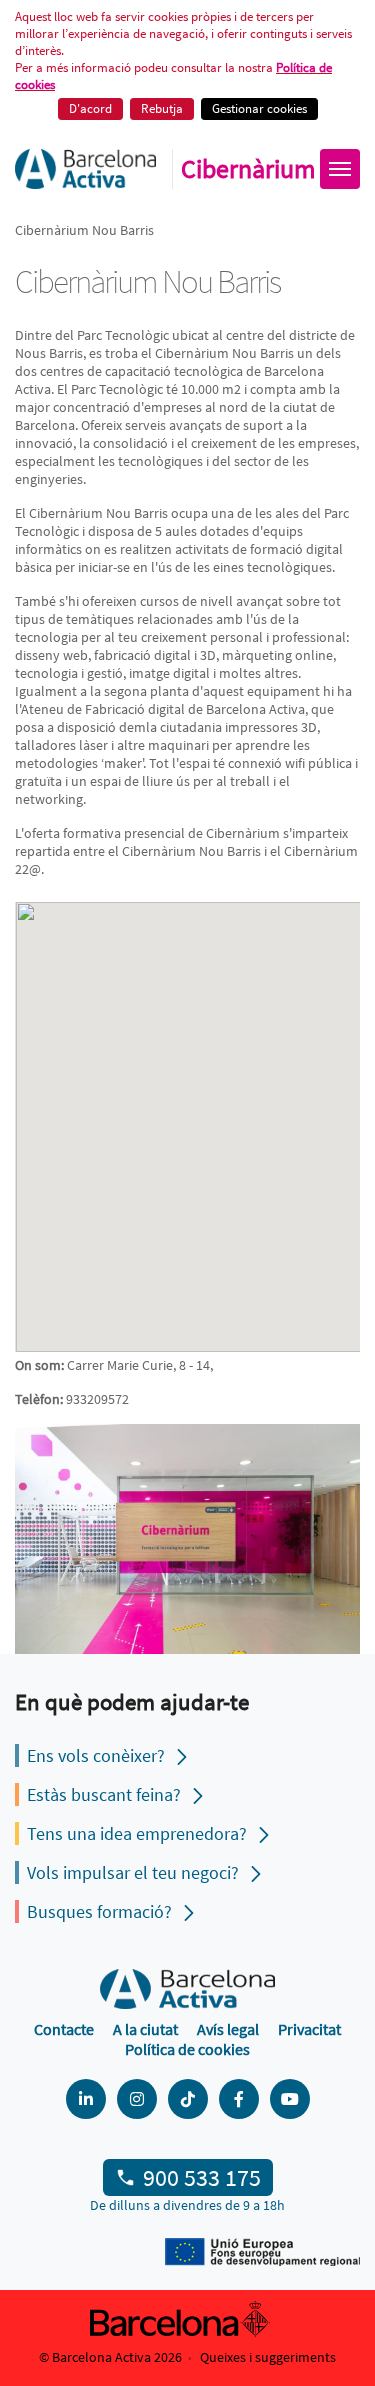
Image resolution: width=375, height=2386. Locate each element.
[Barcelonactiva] (85, 169)
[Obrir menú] (340, 169)
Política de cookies (187, 2049)
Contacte (64, 2029)
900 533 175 (202, 2177)
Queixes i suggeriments (268, 2357)
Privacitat (309, 2029)
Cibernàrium (248, 169)
